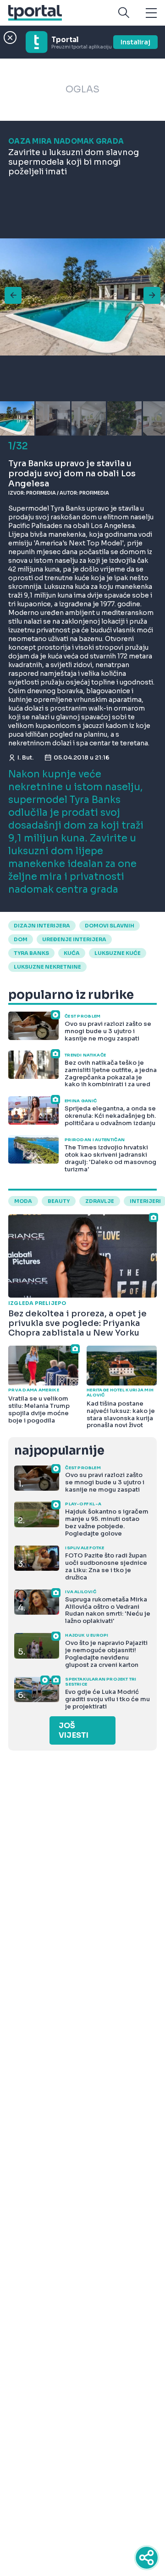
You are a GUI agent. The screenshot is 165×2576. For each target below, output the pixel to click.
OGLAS (82, 89)
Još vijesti (74, 1730)
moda (23, 1201)
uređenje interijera (74, 939)
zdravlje (100, 1201)
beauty (59, 1201)
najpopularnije (59, 1451)
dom (21, 939)
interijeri (145, 1201)
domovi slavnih (110, 926)
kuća (72, 953)
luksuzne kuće (118, 953)
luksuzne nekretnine (47, 967)
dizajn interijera (42, 926)
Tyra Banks (31, 953)
